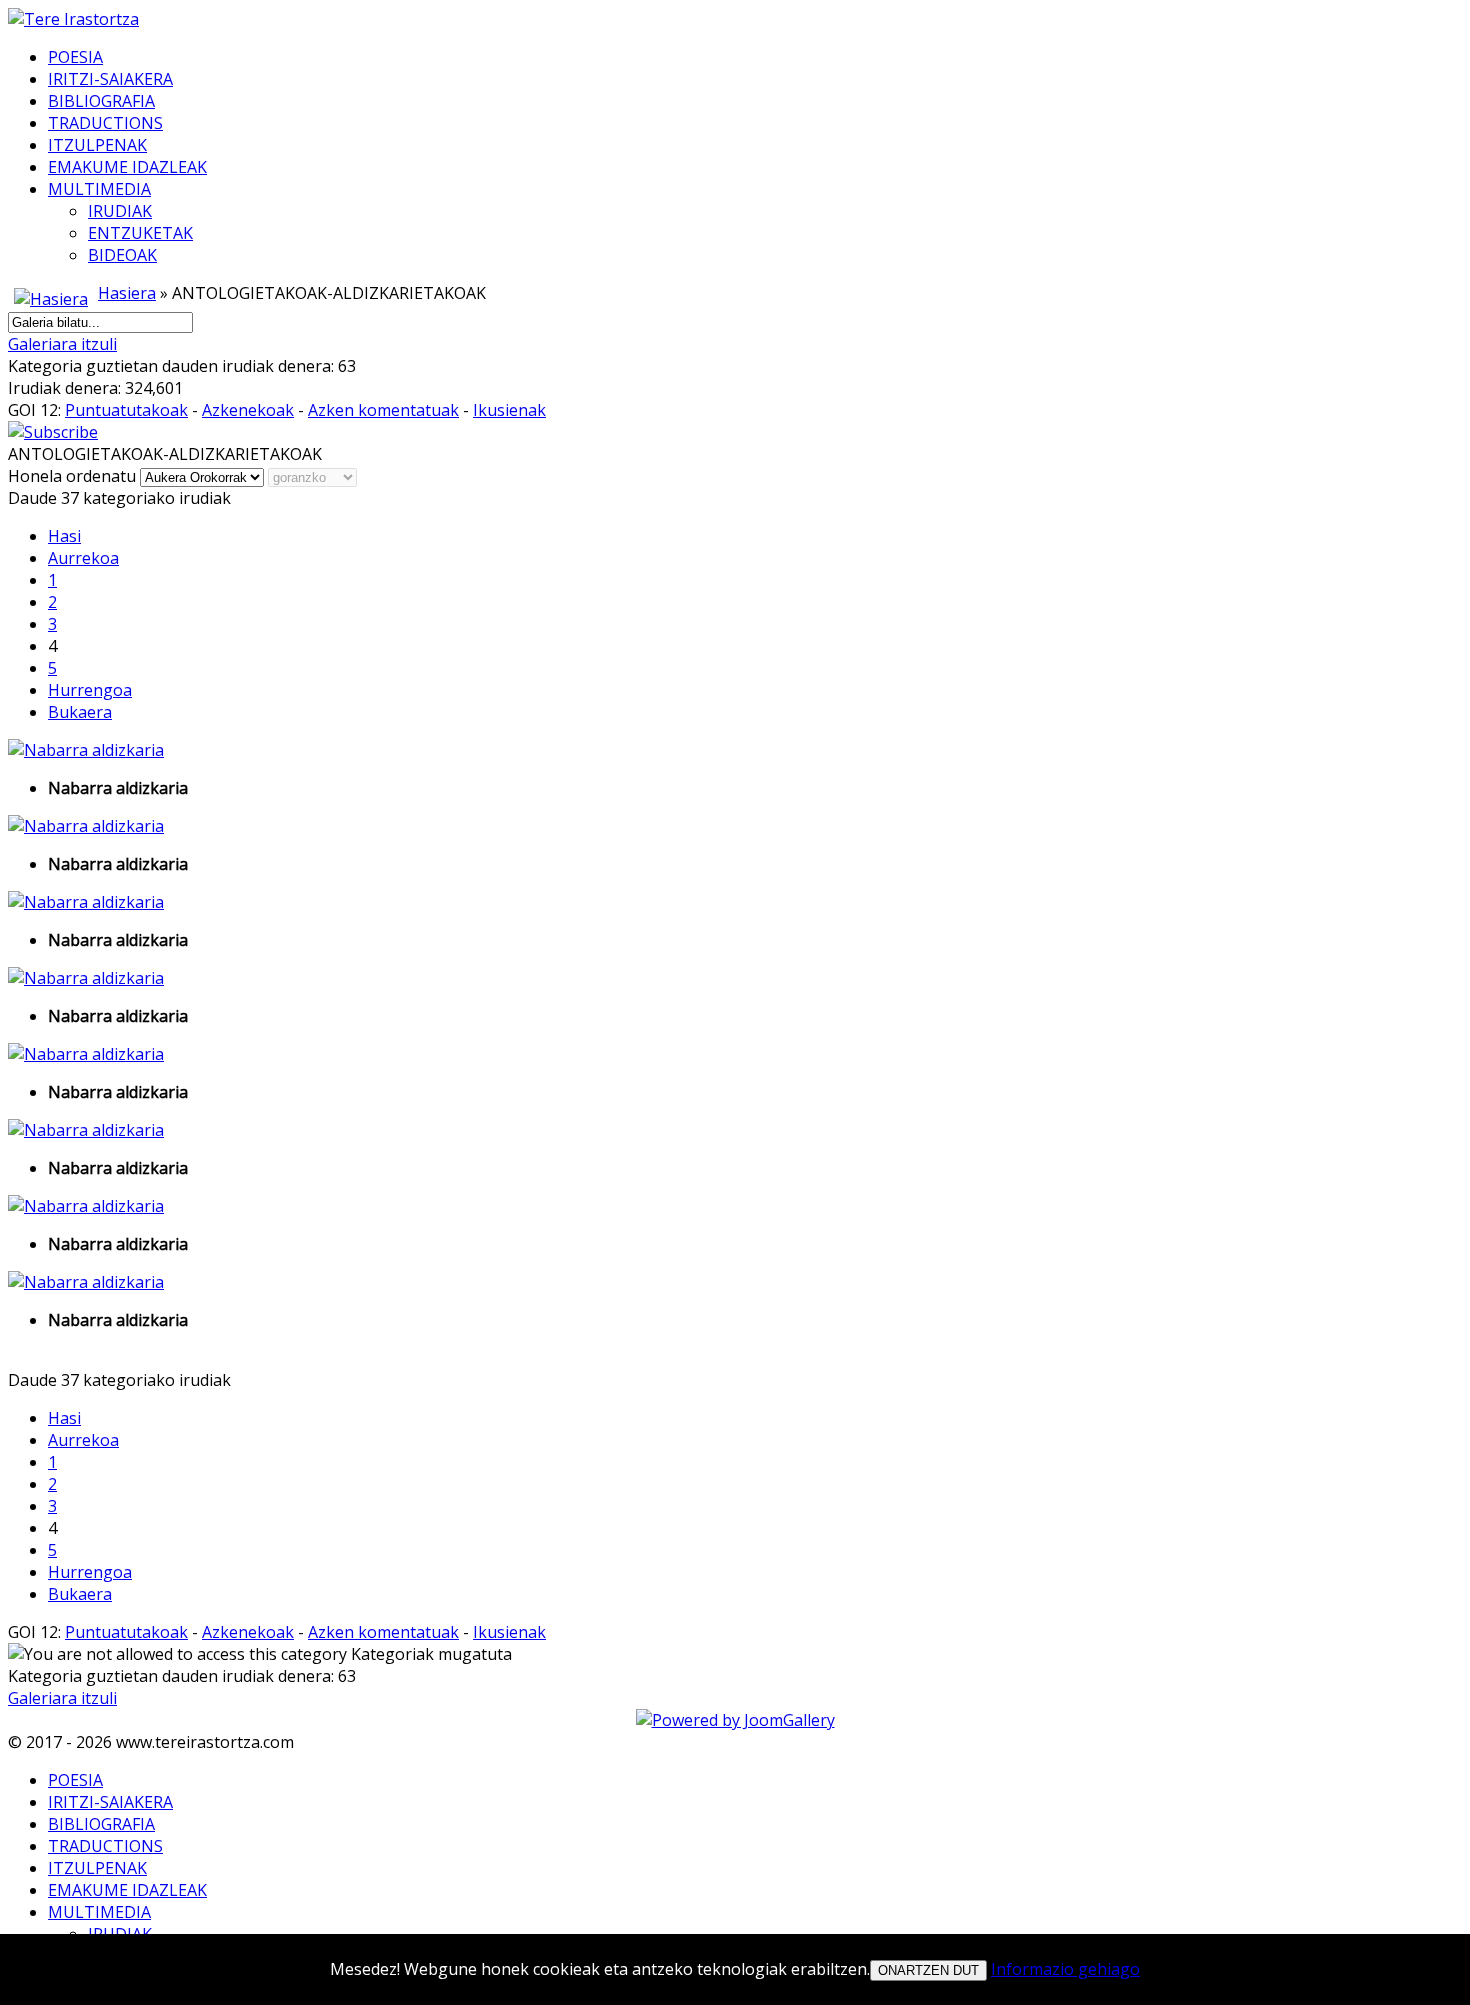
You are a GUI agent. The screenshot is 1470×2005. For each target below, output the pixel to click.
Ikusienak (509, 410)
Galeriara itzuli (62, 344)
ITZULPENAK (97, 145)
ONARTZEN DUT (928, 1970)
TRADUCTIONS (105, 123)
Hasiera (127, 293)
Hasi (64, 536)
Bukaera (80, 712)
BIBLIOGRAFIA (101, 101)
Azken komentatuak (383, 410)
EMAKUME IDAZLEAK (127, 167)
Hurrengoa (90, 690)
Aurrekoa (83, 558)
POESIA (75, 57)
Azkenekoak (248, 410)
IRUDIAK (120, 211)
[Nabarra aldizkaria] (86, 750)
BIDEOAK (122, 255)
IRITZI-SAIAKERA (110, 79)
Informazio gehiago (1065, 1969)
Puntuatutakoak (126, 410)
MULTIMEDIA (99, 189)
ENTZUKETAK (140, 233)
